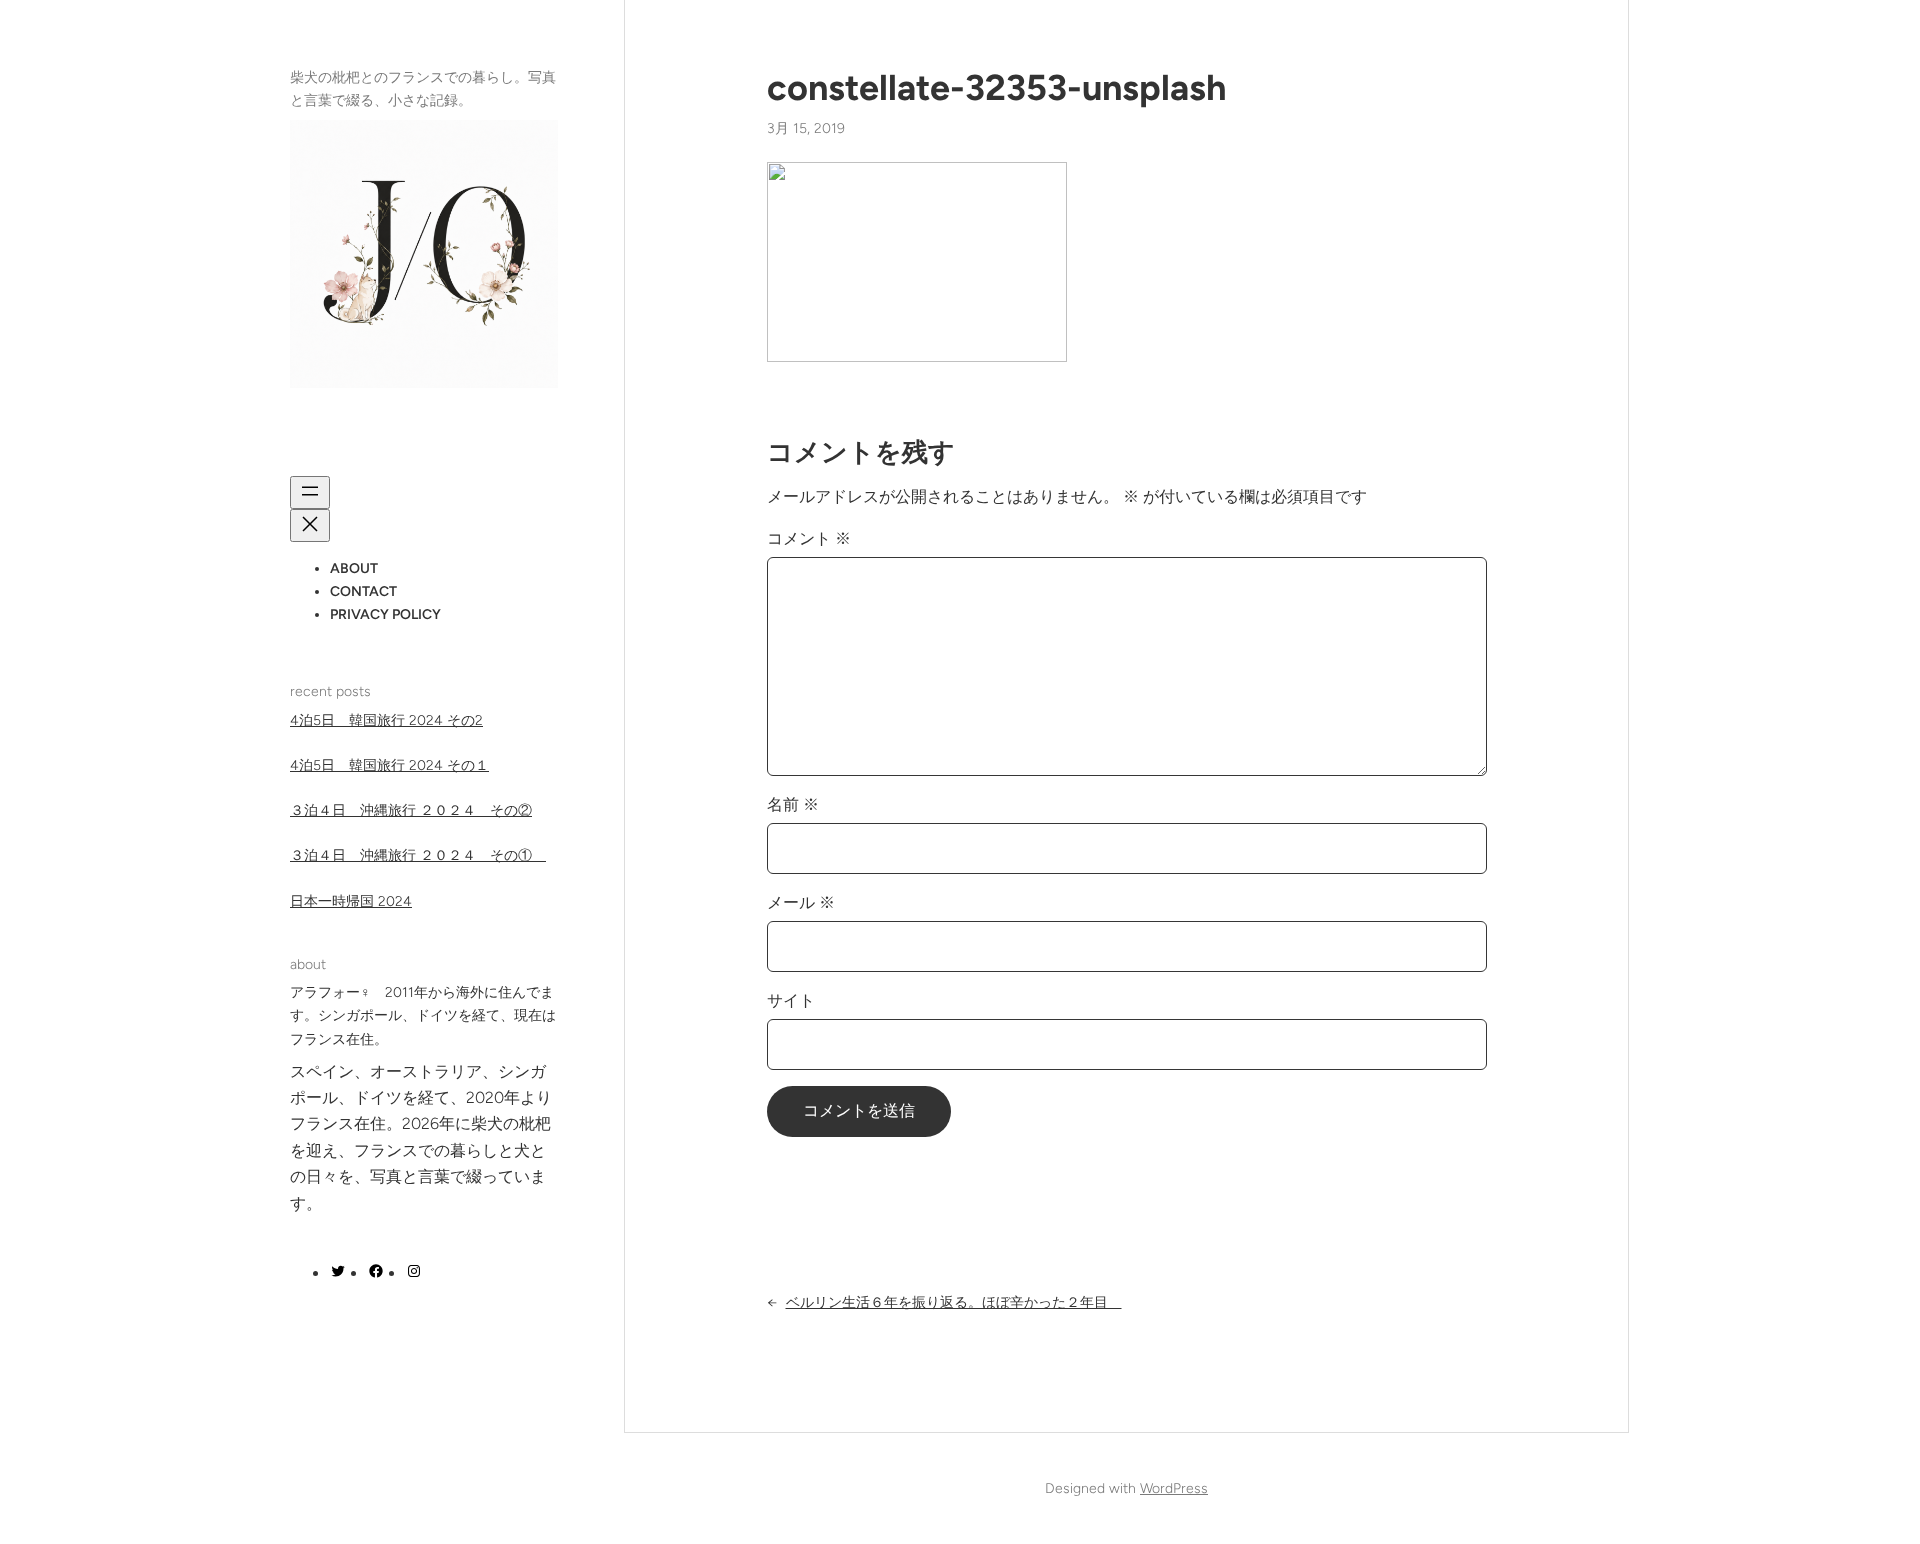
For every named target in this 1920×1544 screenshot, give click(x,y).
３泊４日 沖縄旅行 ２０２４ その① (418, 856)
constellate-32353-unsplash (997, 87)
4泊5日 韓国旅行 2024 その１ (389, 765)
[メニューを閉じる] (310, 525)
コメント (809, 538)
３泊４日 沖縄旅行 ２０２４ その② (411, 811)
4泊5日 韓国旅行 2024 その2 (386, 720)
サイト (791, 1000)
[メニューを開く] (310, 492)
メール (801, 902)
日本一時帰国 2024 (351, 901)
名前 (793, 804)
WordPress (1174, 1488)
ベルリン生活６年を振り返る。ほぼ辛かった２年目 (954, 1302)
